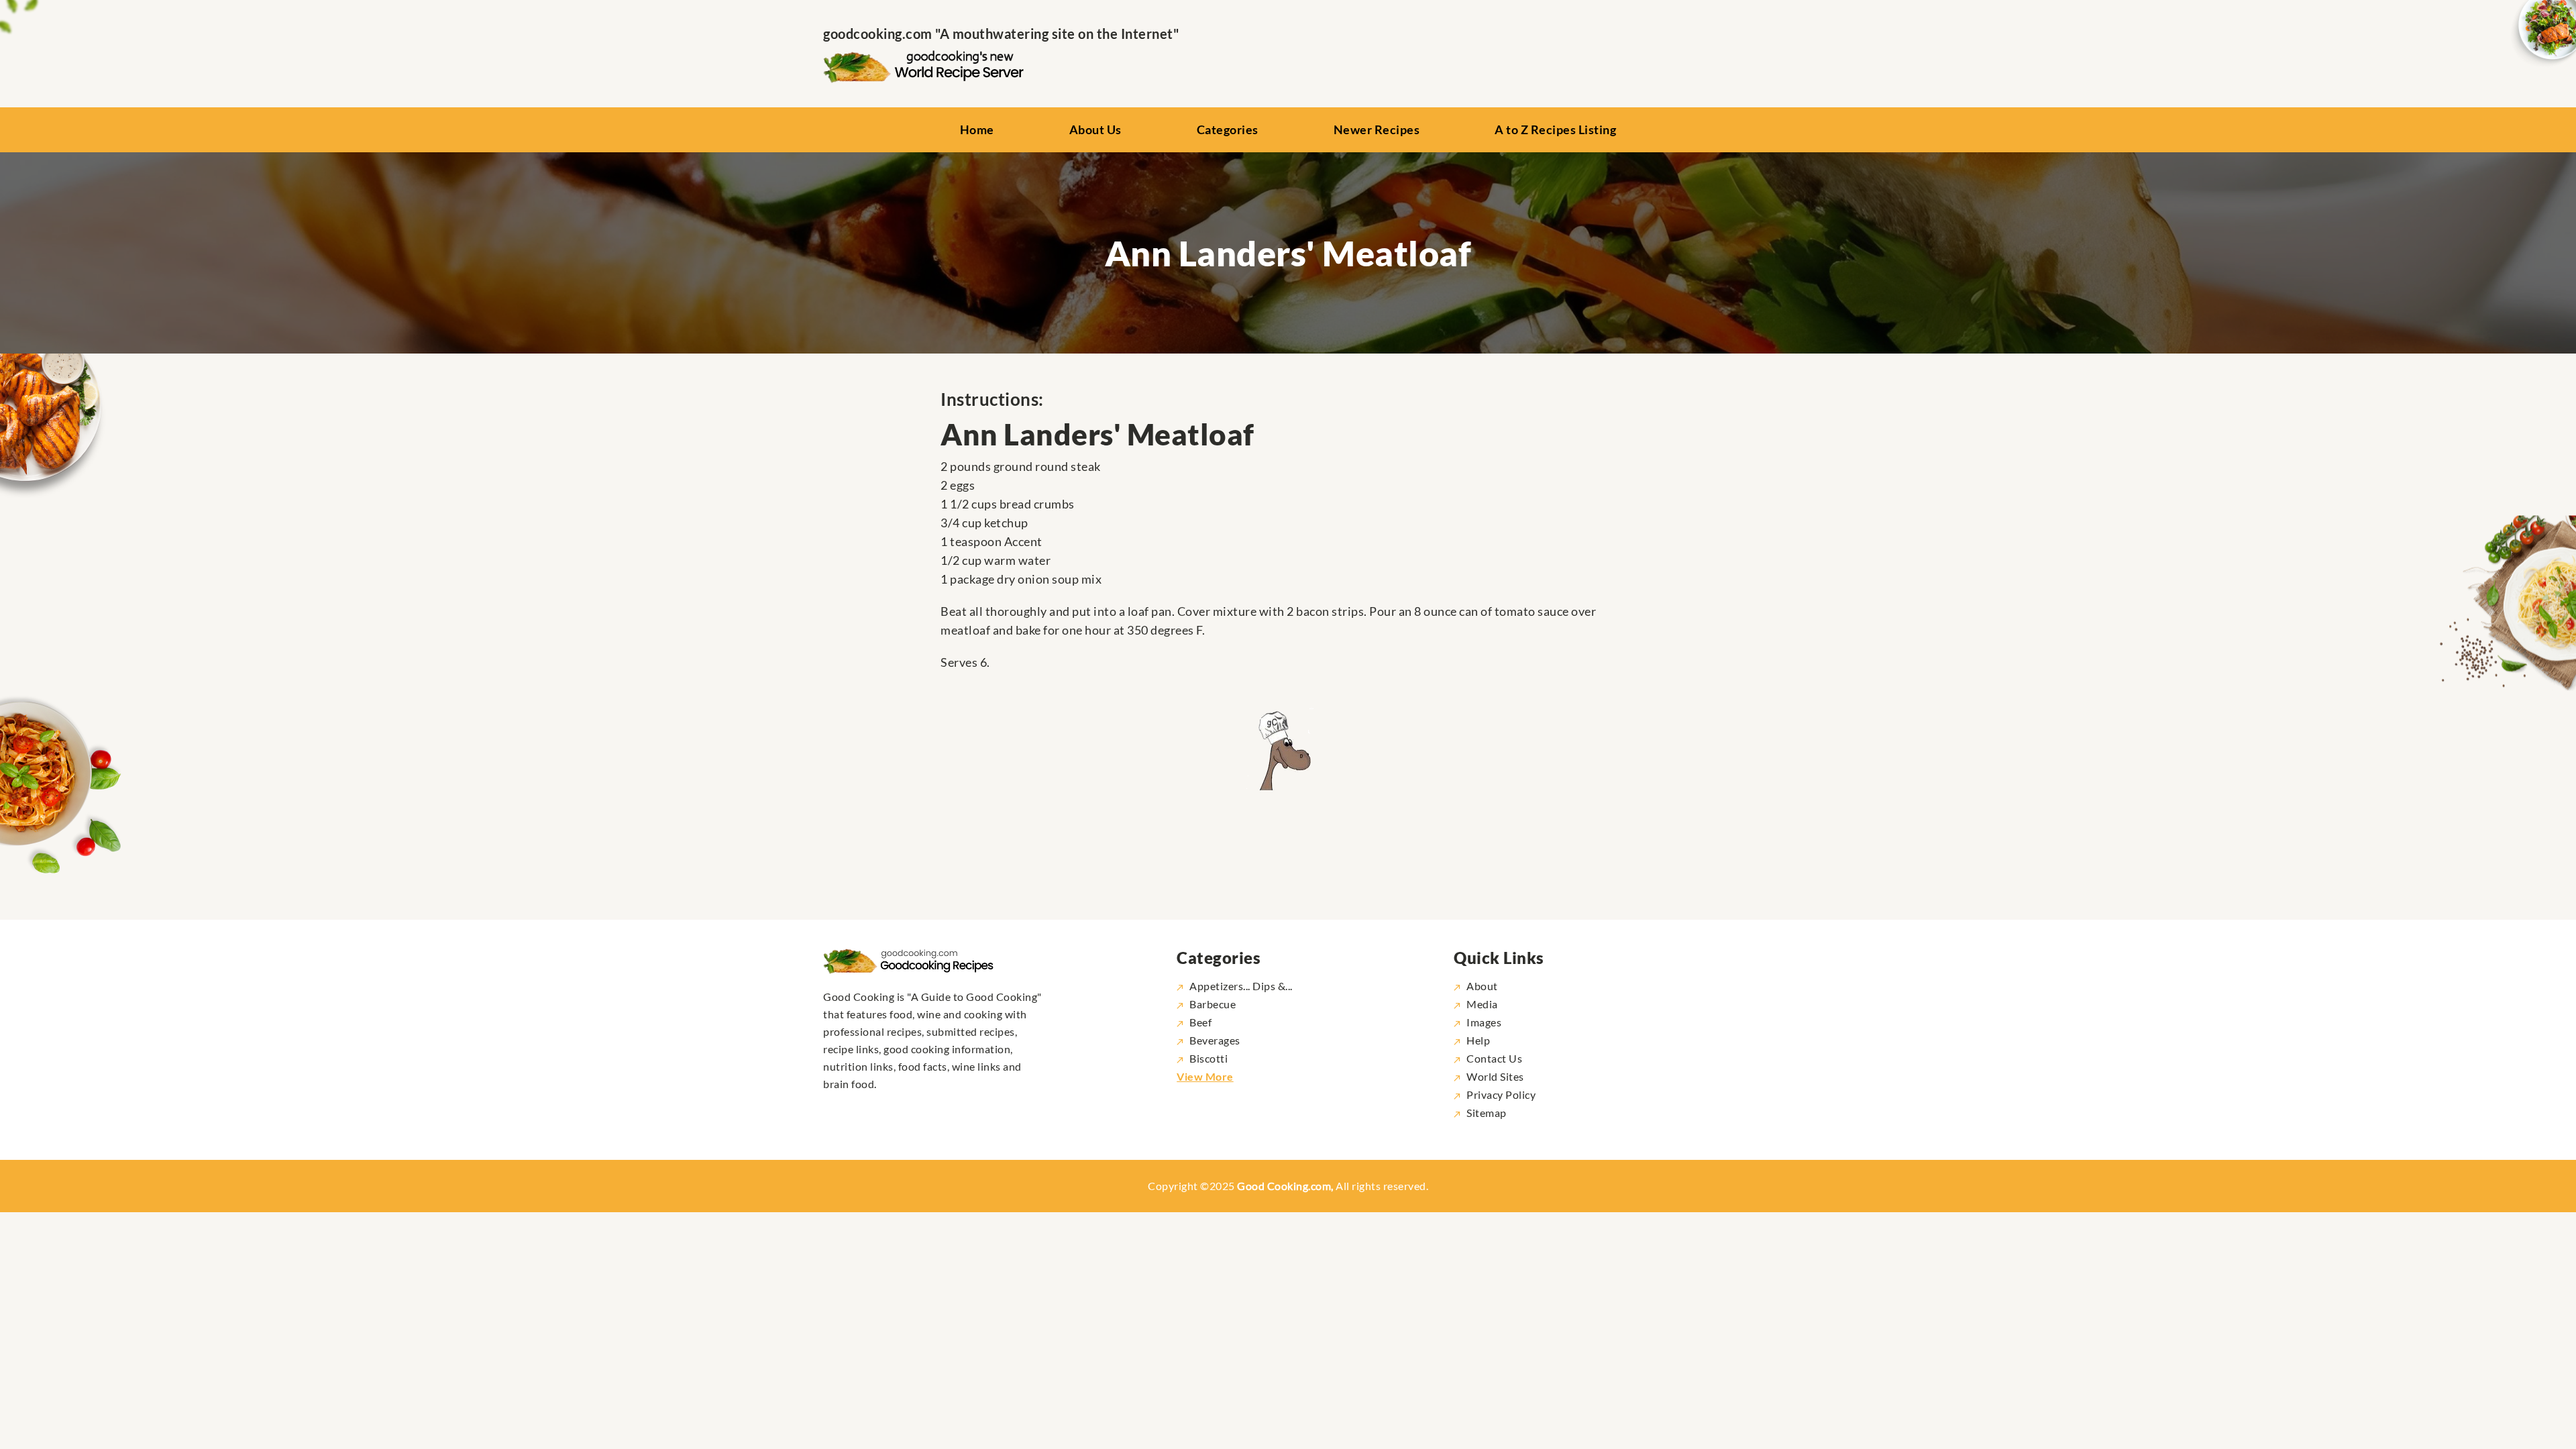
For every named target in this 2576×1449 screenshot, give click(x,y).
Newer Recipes (1377, 129)
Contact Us (1494, 1058)
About (1482, 986)
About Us (1095, 129)
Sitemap (1487, 1113)
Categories (1228, 129)
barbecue (1213, 1004)
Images (1484, 1022)
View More (1205, 1076)
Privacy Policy (1501, 1094)
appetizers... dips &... (1241, 986)
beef (1200, 1022)
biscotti (1209, 1058)
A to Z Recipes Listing (1555, 129)
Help (1478, 1040)
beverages (1215, 1040)
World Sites (1495, 1076)
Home (977, 129)
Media (1482, 1004)
